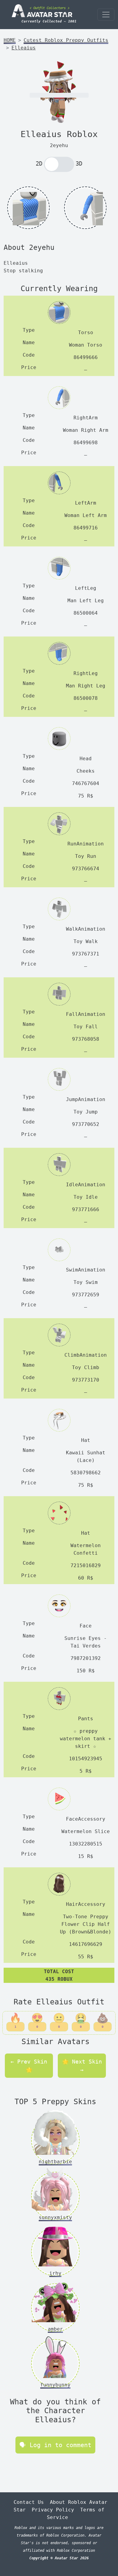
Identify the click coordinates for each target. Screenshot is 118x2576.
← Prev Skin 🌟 (29, 2066)
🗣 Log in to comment (55, 2445)
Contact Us (29, 2502)
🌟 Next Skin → (82, 2066)
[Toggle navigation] (106, 15)
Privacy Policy (53, 2510)
